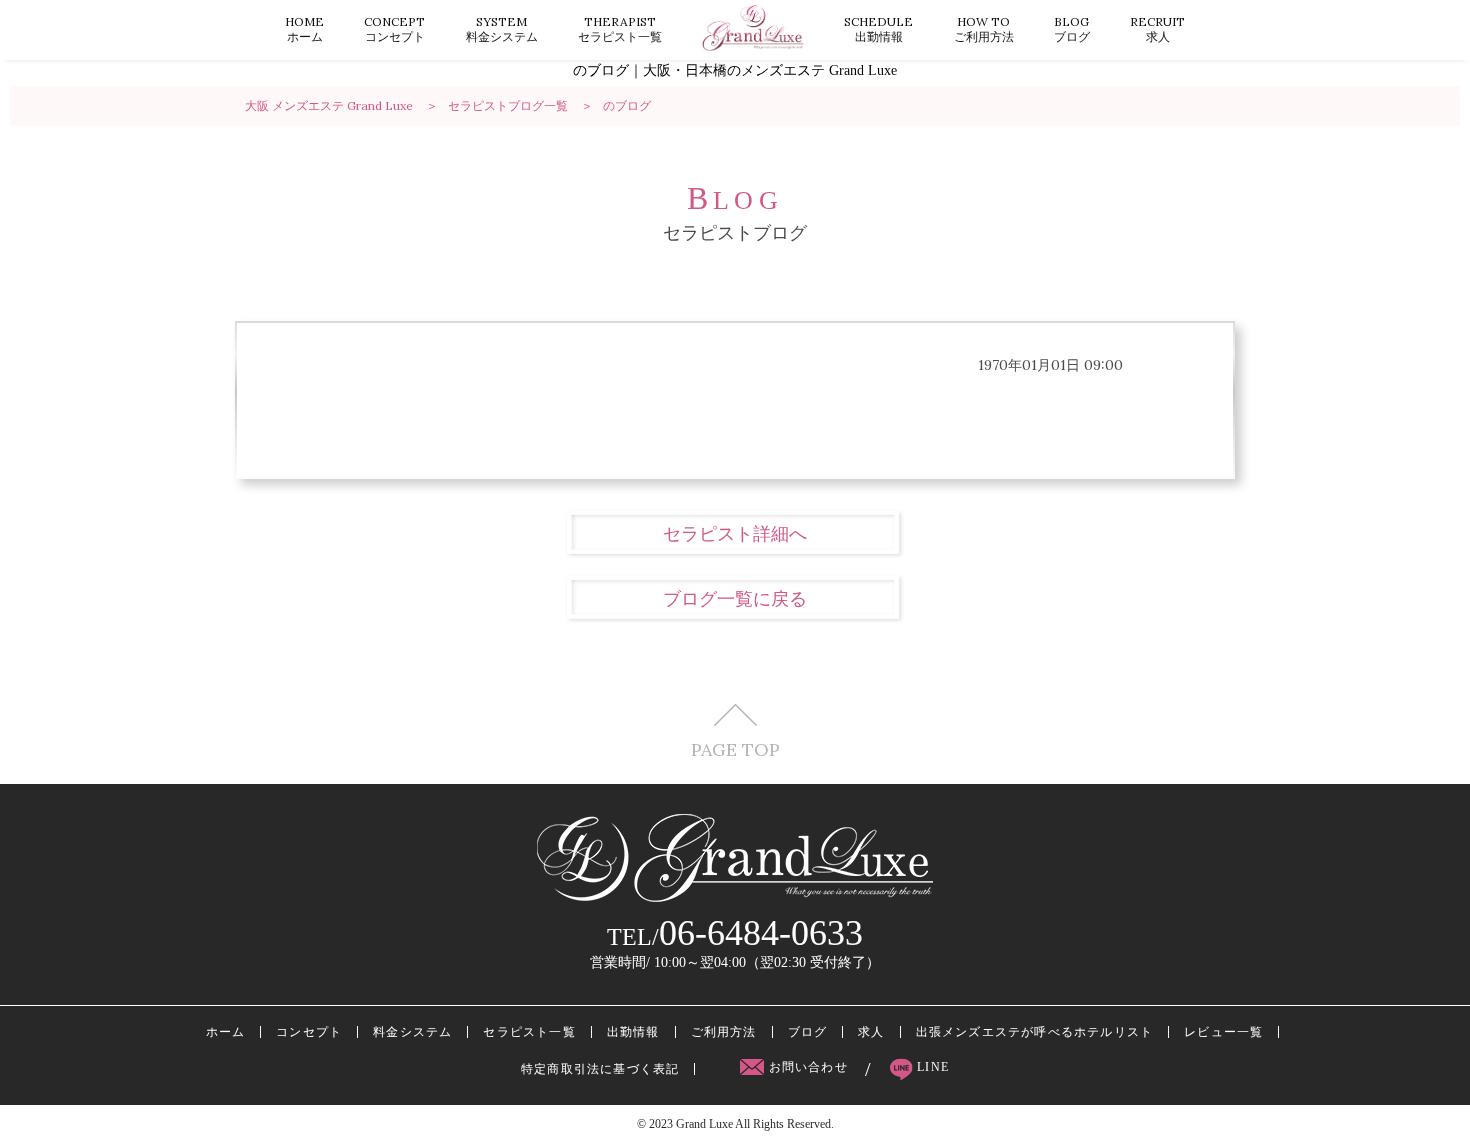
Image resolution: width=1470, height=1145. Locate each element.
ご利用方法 (984, 29)
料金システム (502, 29)
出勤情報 (878, 29)
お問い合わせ (808, 1067)
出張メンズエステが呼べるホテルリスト (1035, 1032)
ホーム (304, 29)
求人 (1157, 29)
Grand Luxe (704, 1124)
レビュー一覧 (1223, 1032)
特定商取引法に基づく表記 (600, 1069)
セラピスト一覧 (620, 29)
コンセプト (394, 29)
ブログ (1072, 29)
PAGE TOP (735, 748)
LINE (931, 1067)
